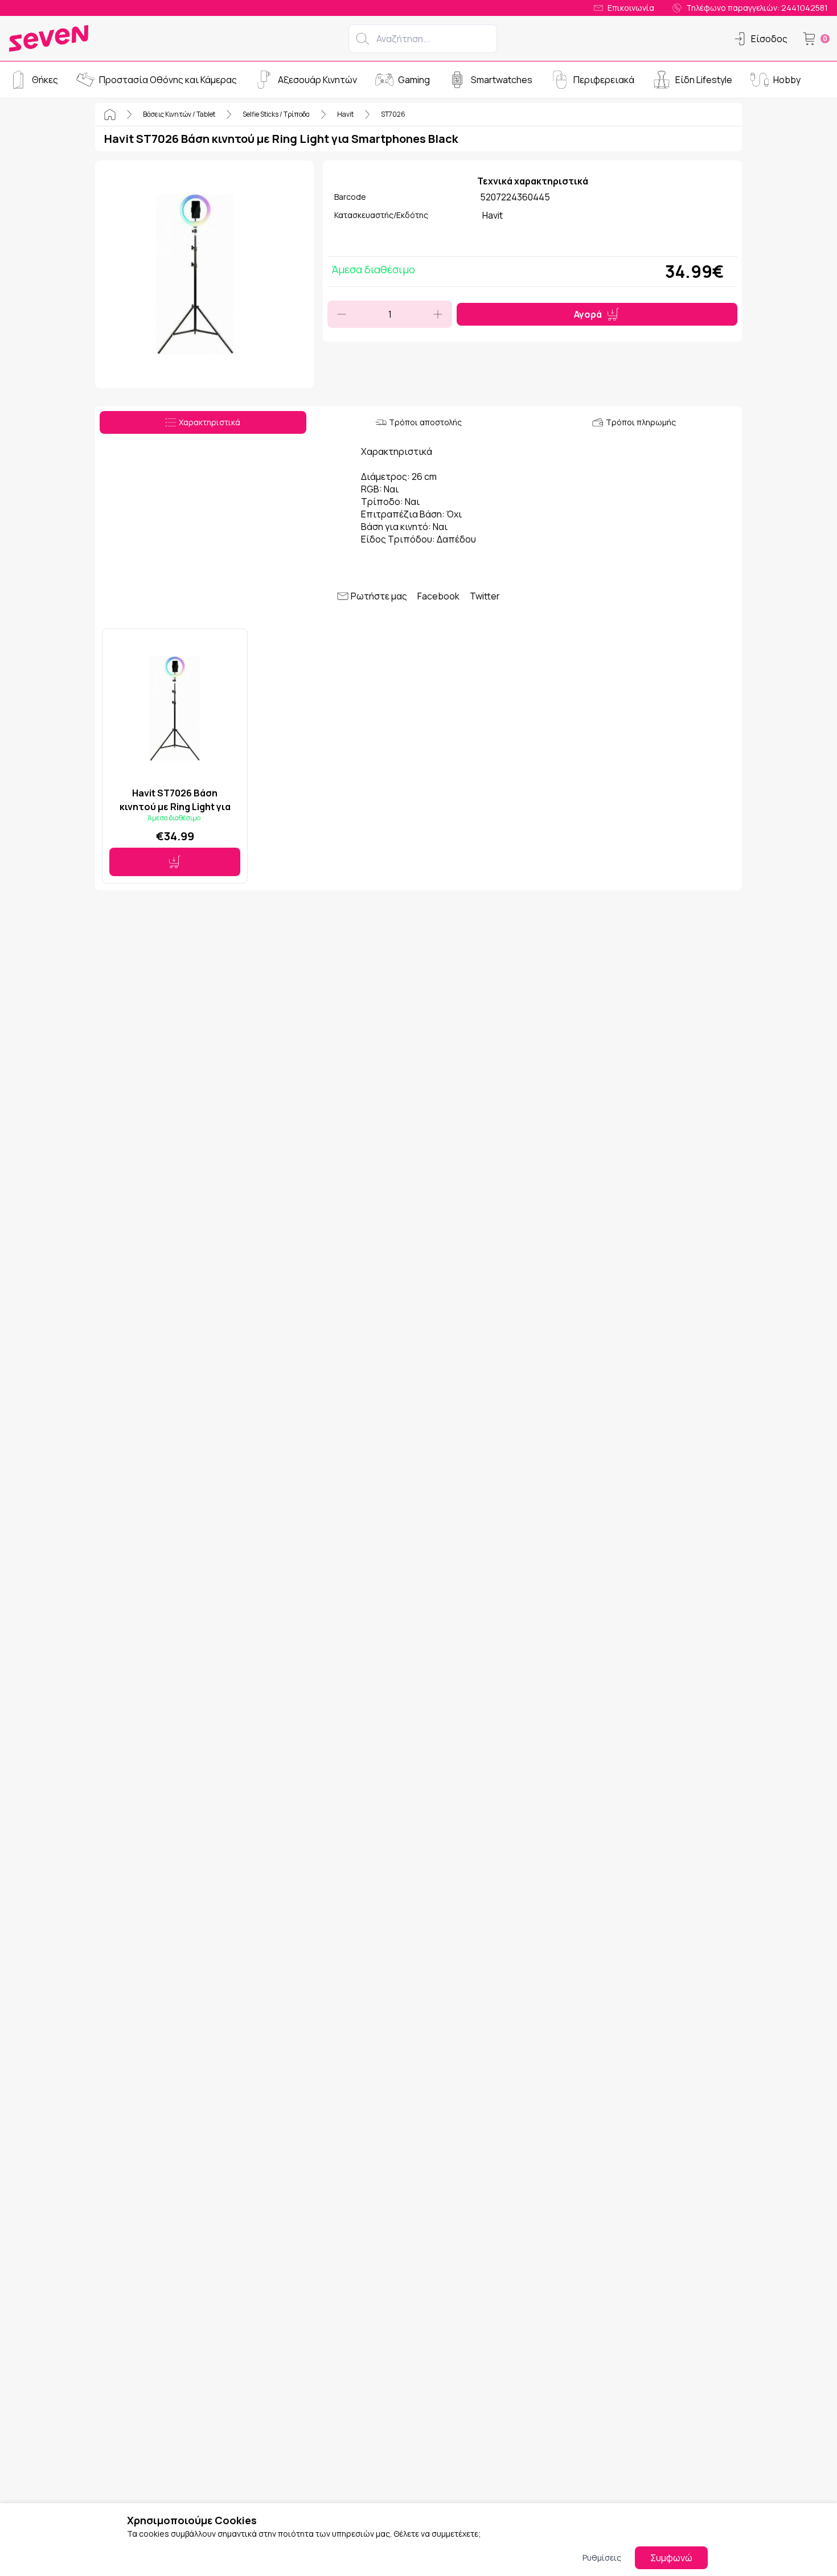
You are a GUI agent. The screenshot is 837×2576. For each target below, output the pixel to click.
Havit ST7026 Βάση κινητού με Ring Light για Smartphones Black (175, 800)
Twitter (485, 596)
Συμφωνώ (671, 2558)
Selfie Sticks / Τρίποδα (276, 114)
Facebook (438, 596)
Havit (345, 114)
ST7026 (393, 114)
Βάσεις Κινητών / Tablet (179, 114)
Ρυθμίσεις (602, 2557)
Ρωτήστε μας (379, 596)
